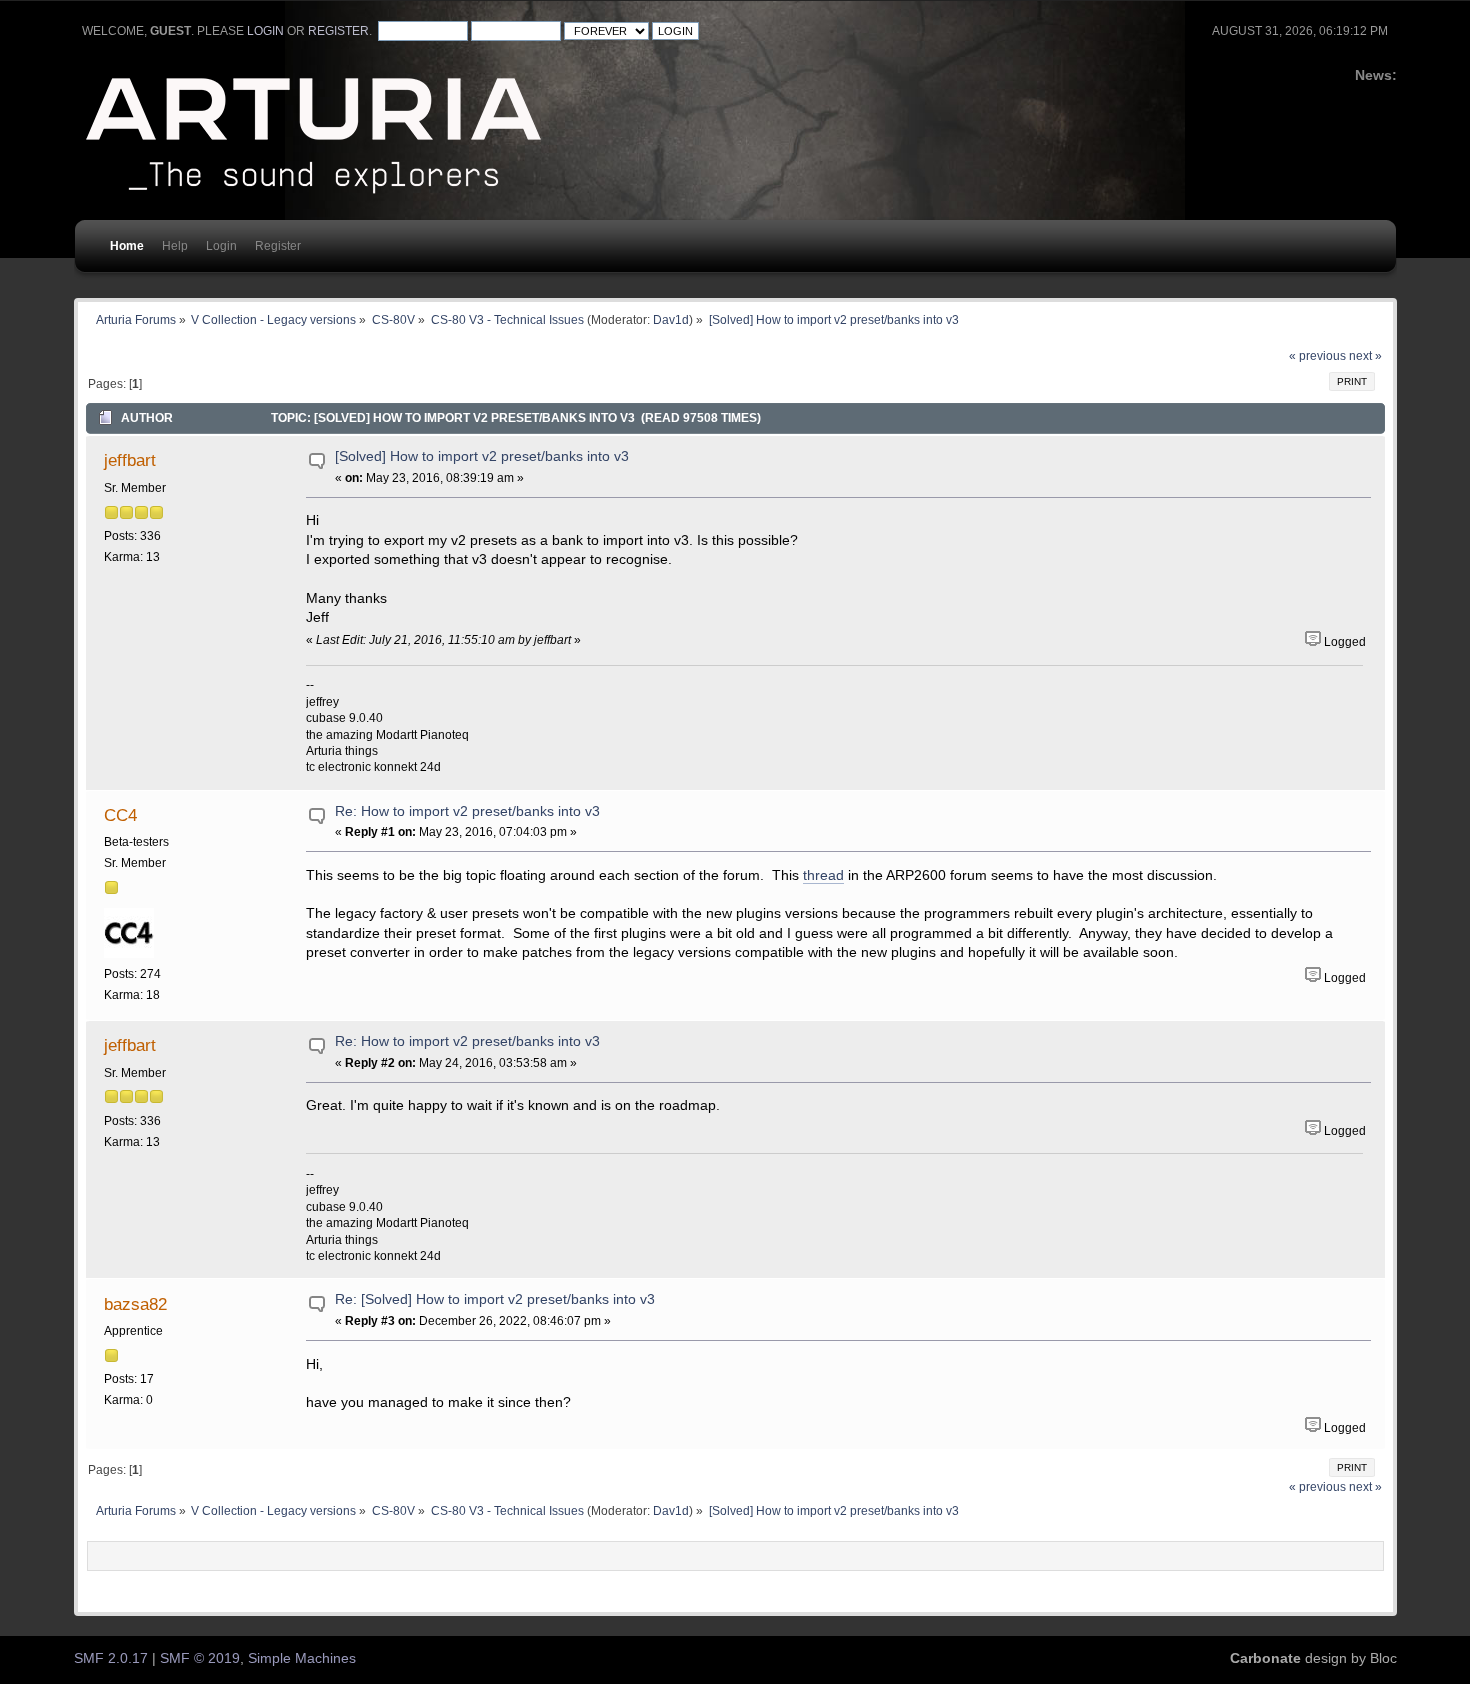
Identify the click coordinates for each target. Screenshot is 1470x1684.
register (338, 31)
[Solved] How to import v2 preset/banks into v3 (482, 456)
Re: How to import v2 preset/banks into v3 (467, 811)
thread (823, 875)
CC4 (120, 815)
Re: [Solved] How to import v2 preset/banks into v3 (495, 1299)
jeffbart (130, 460)
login (265, 31)
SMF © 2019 (200, 1658)
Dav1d (671, 319)
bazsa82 (135, 1304)
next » (1365, 356)
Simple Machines (302, 1658)
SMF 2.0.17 (111, 1658)
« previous (1317, 356)
